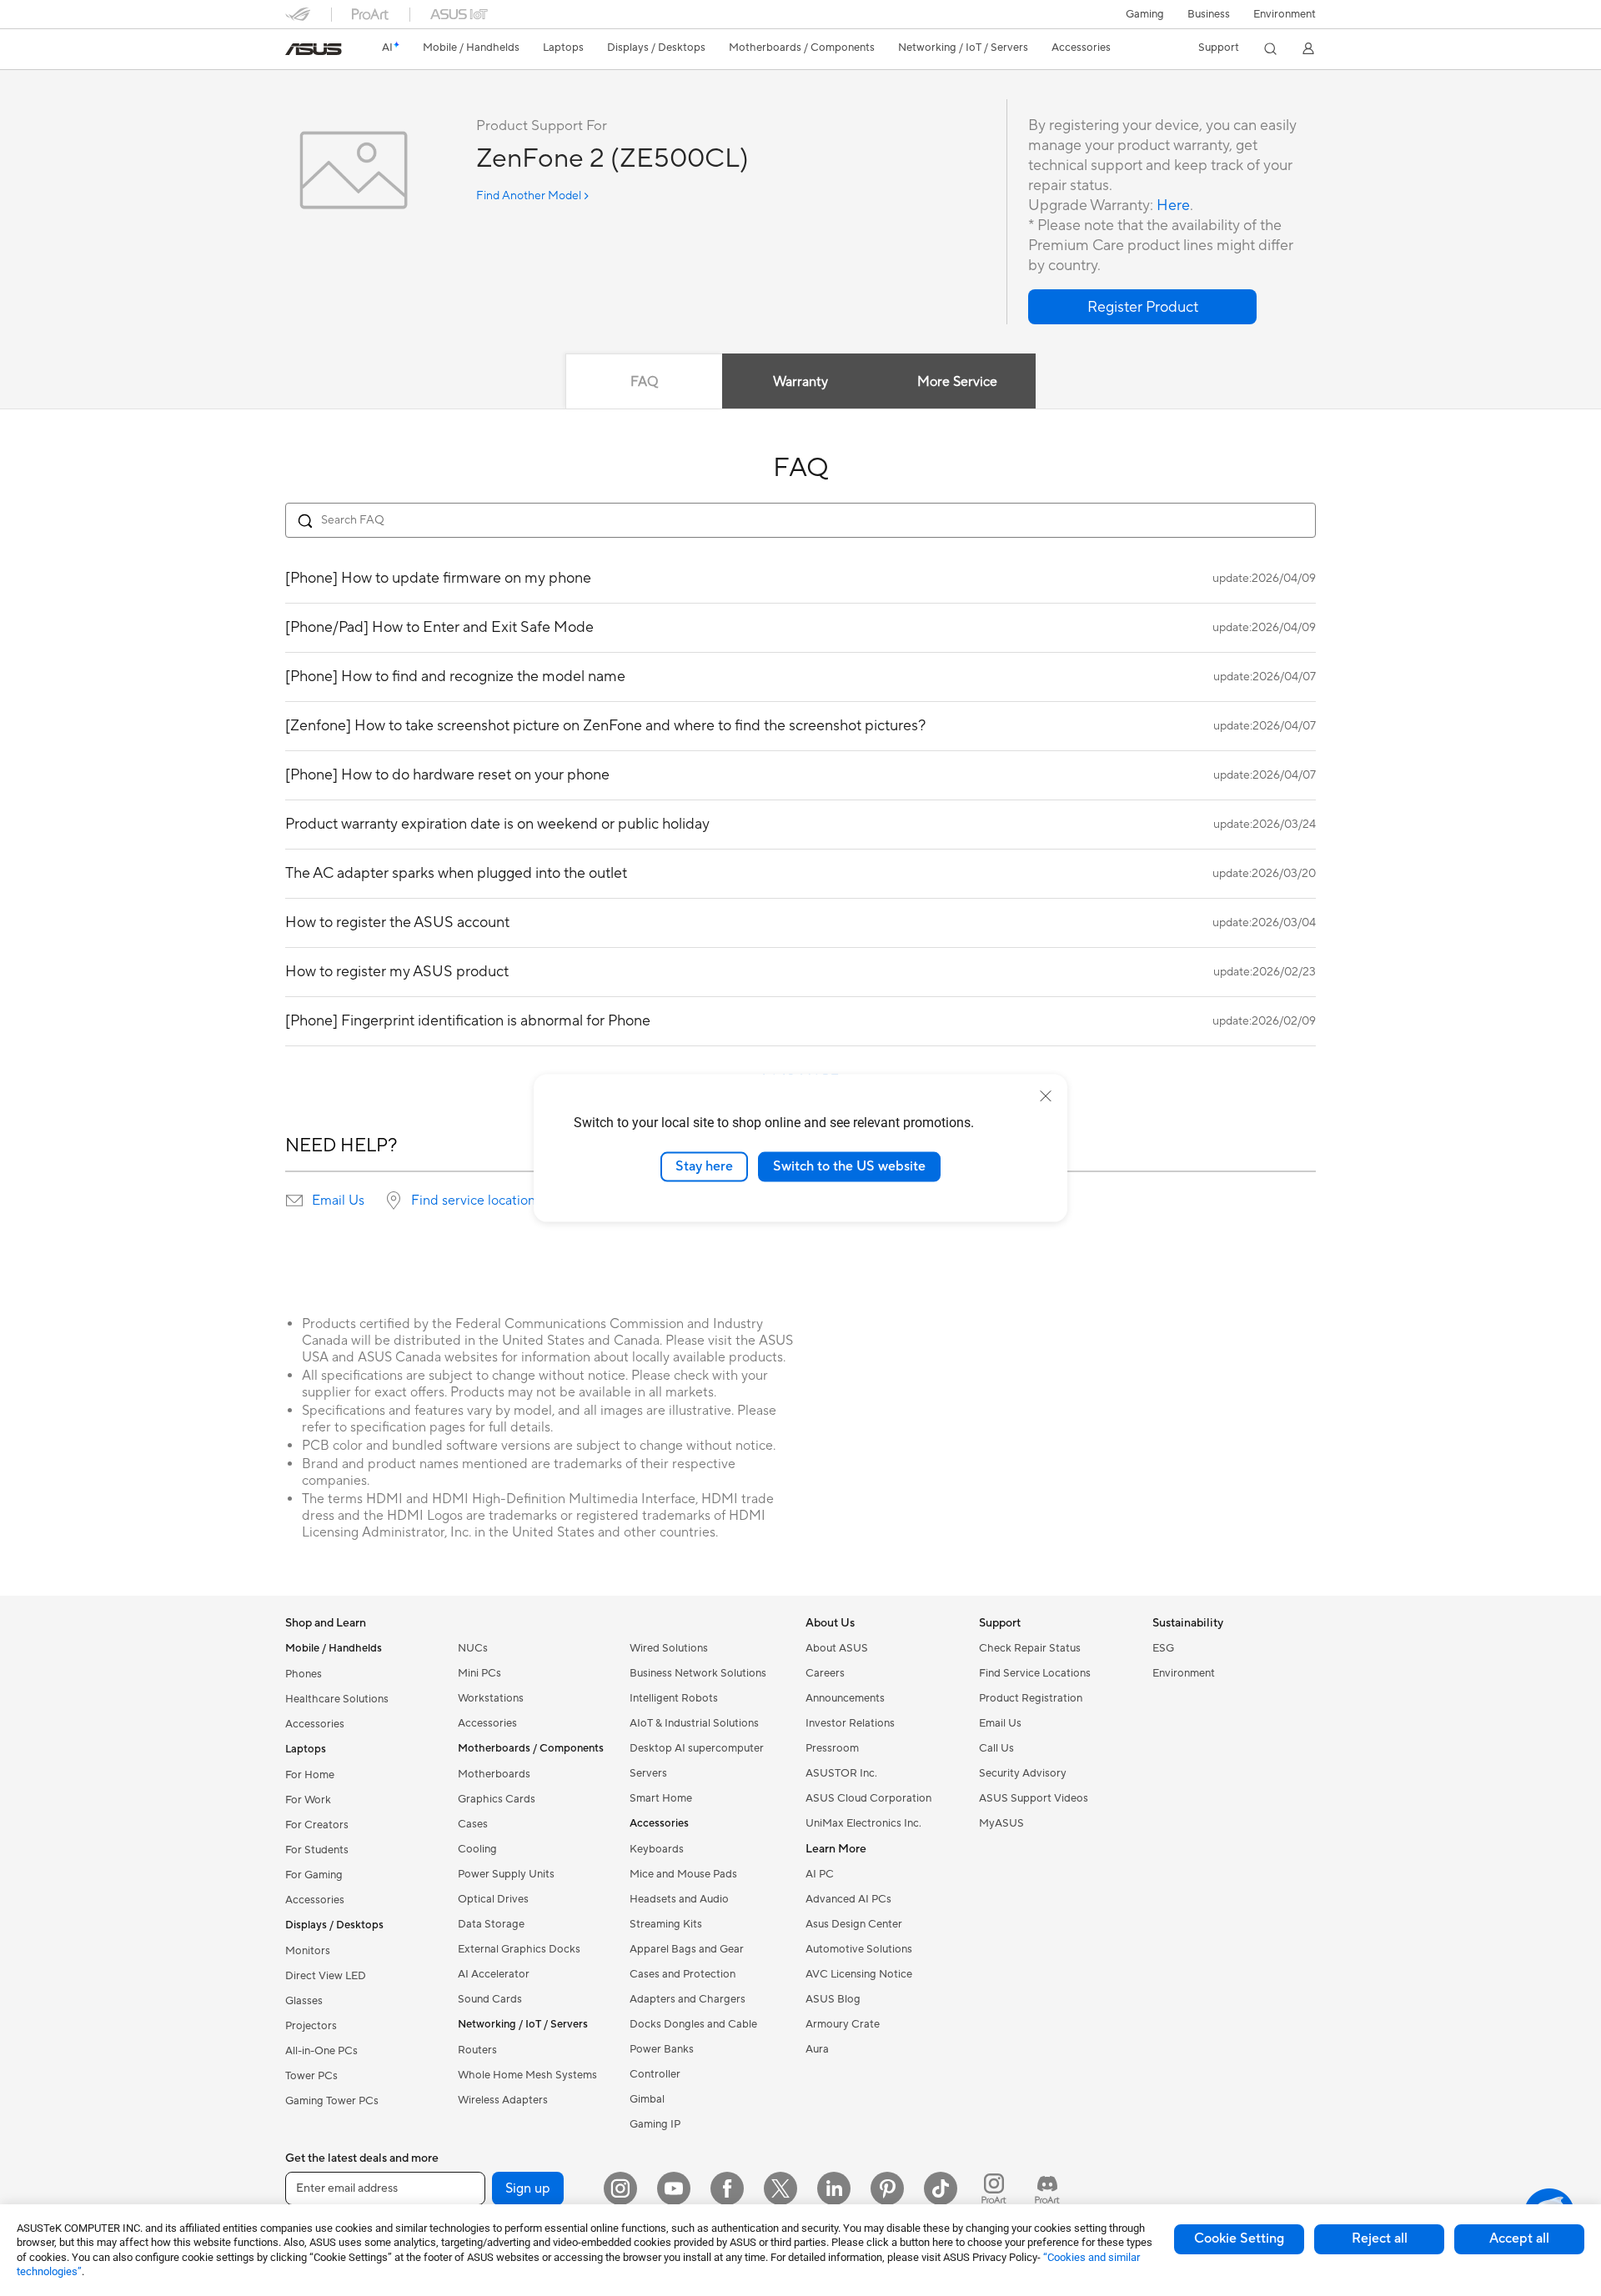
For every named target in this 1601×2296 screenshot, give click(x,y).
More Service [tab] (957, 382)
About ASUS (837, 1648)
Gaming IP (655, 2124)
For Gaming (314, 1875)
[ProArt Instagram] (994, 2188)
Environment (1285, 14)
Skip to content (295, 51)
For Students (317, 1850)
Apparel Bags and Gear (687, 1949)
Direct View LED (326, 1976)
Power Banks (662, 2049)
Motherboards (494, 1774)
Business (1209, 14)
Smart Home (661, 1798)
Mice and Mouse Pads (683, 1874)
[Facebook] (727, 2188)
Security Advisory (1023, 1773)
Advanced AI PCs (848, 1899)
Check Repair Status (1030, 1648)
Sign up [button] (528, 2188)
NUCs (473, 1648)
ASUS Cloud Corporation (868, 1798)
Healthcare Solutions (337, 1699)
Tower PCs (311, 2076)
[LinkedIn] (834, 2188)
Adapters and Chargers (688, 1999)
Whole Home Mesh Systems (527, 2075)
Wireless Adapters (503, 2100)
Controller (655, 2074)
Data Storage (491, 1924)
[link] (314, 49)
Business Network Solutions (698, 1673)
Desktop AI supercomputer (697, 1748)
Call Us (996, 1748)
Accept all (1519, 2238)
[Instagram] (620, 2188)
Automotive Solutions (859, 1949)
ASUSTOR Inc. (841, 1773)
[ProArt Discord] (1047, 2188)
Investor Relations (850, 1723)
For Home (310, 1775)
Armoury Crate (843, 2024)
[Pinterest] (887, 2188)
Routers (477, 2050)
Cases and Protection (683, 1974)
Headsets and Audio (679, 1899)
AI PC (820, 1874)
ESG (1163, 1648)
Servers (648, 1773)
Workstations (491, 1698)
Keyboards (657, 1849)
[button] (1145, 14)
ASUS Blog (833, 1999)
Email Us (338, 1201)
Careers (825, 1673)
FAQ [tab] (644, 382)
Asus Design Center (854, 1924)
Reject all (1380, 2238)
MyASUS (1001, 1823)
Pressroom (832, 1748)
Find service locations (476, 1201)
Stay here (704, 1166)
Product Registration (1031, 1698)
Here (1173, 206)
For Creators (317, 1825)
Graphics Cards (497, 1799)
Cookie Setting (1239, 2238)
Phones (304, 1674)
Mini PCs (479, 1673)
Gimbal (647, 2099)
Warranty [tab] (800, 382)
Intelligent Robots (674, 1698)
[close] (1046, 1096)
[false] (1142, 307)
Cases (473, 1824)
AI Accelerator (494, 1974)
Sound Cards (490, 1999)
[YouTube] (674, 2188)
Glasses (304, 2001)
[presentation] (294, 1201)
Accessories (315, 1724)
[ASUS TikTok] (941, 2188)
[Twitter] (780, 2188)
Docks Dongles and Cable (693, 2024)
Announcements (845, 1698)
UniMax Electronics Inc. (863, 1823)
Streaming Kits (666, 1924)
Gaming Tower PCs (332, 2101)
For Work (308, 1800)
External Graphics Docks (519, 1949)
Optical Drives (493, 1899)
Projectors (311, 2026)
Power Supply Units (506, 1874)
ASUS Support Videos (1034, 1798)
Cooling (477, 1849)
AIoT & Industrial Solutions (694, 1723)
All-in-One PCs (321, 2051)
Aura (817, 2049)
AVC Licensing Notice (859, 1974)
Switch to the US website (849, 1166)
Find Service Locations (1035, 1673)
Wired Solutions (669, 1648)
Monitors (308, 1951)
